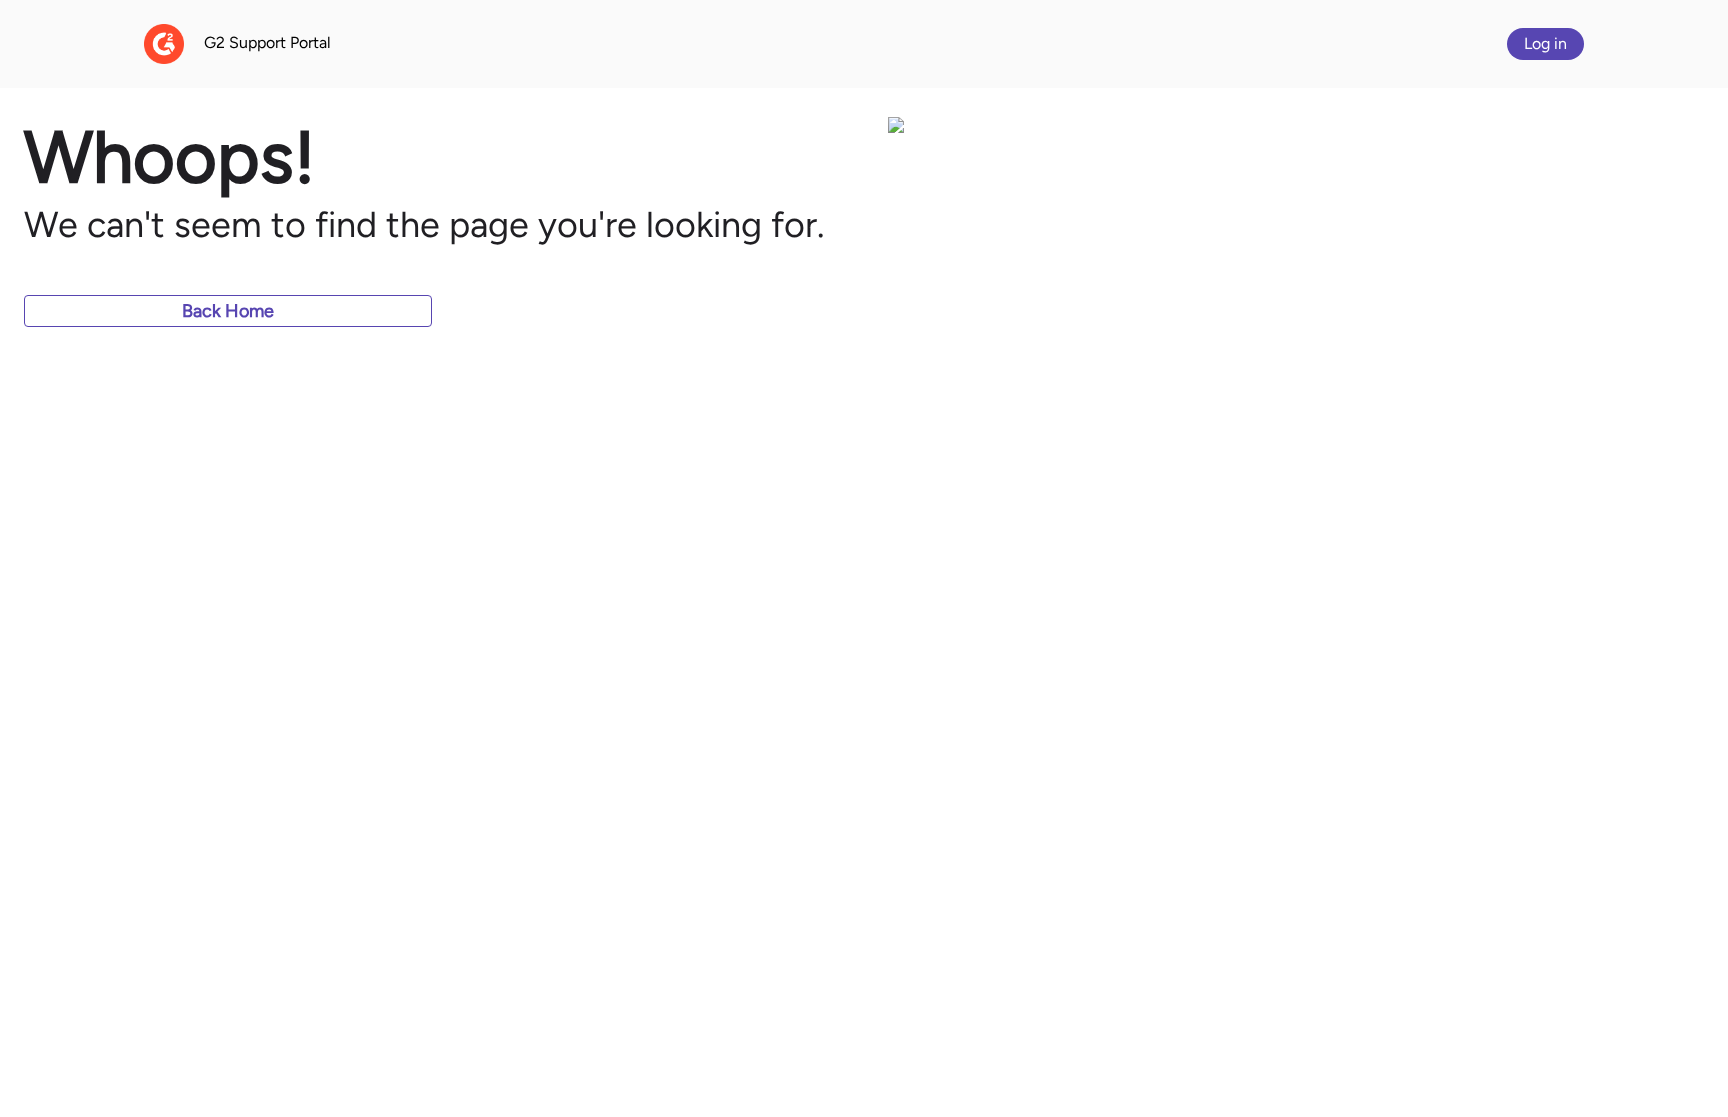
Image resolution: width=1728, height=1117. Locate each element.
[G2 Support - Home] (164, 44)
